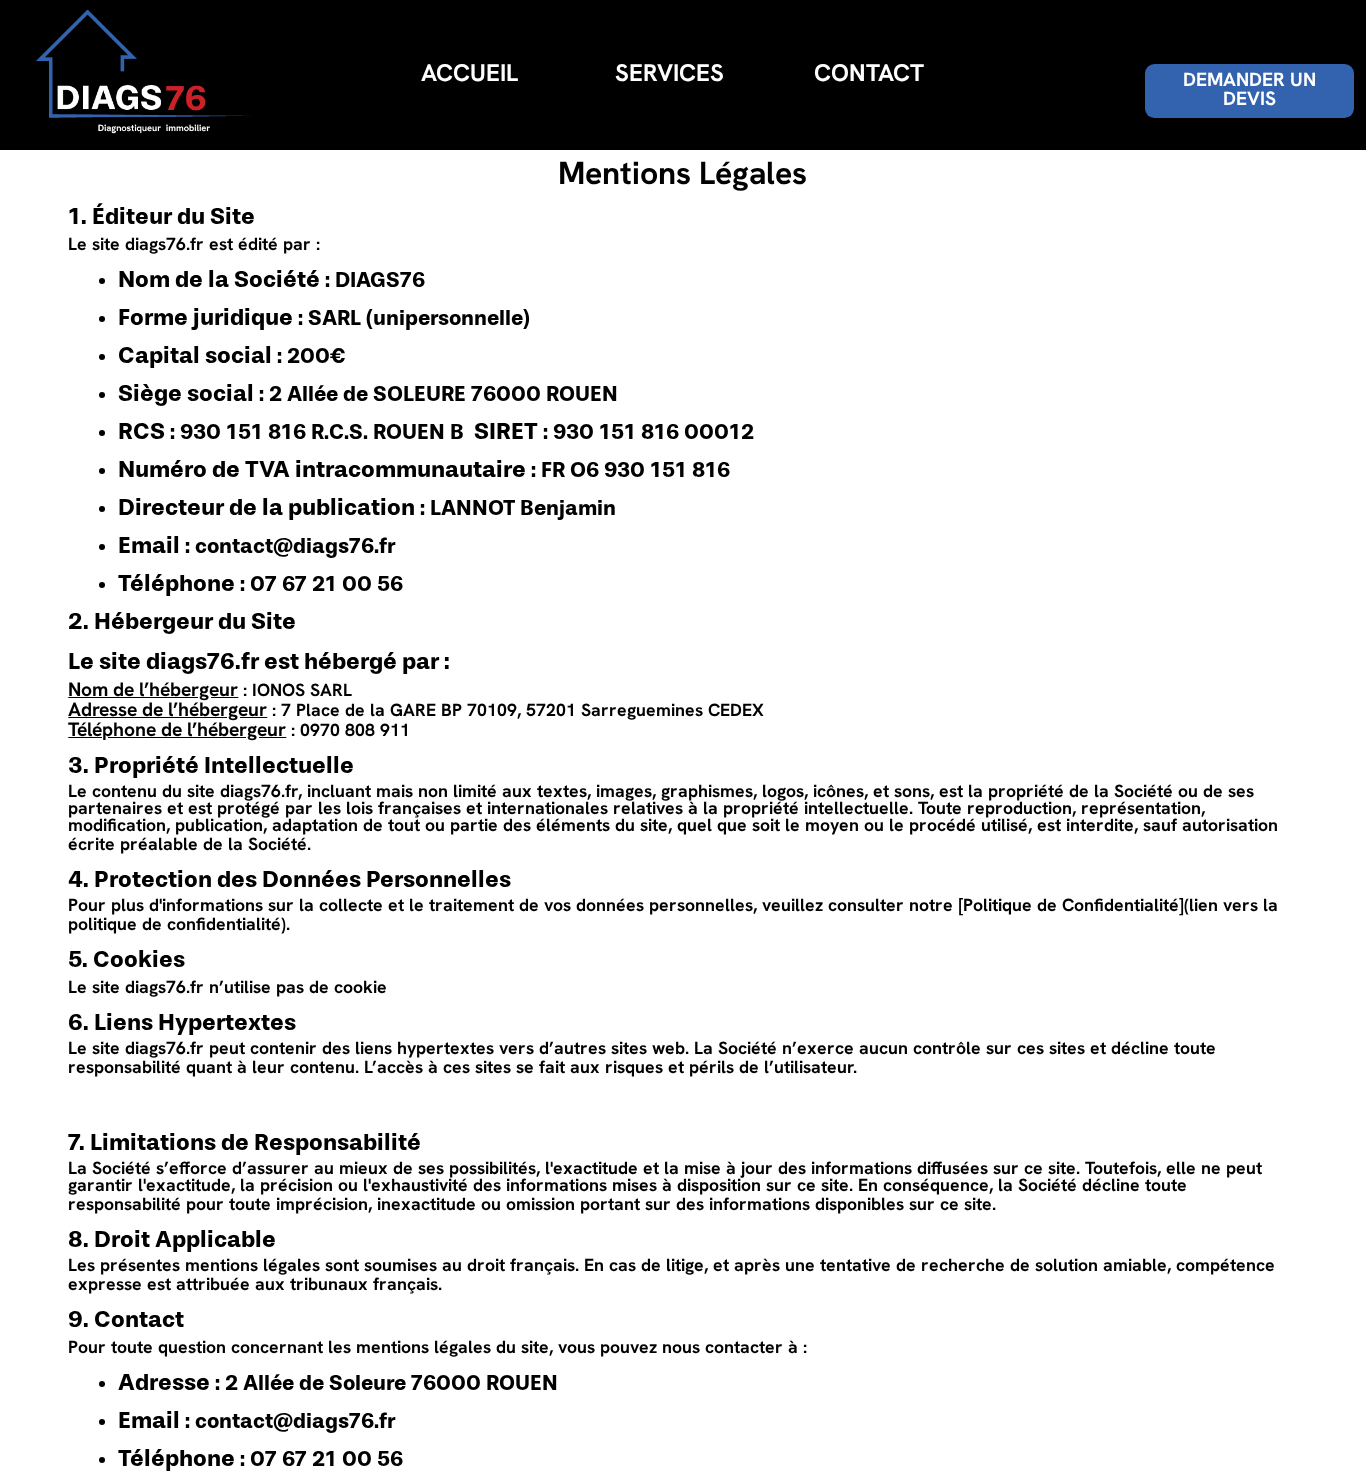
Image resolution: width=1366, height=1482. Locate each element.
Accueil (469, 75)
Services (669, 75)
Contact (869, 75)
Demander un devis (1249, 91)
